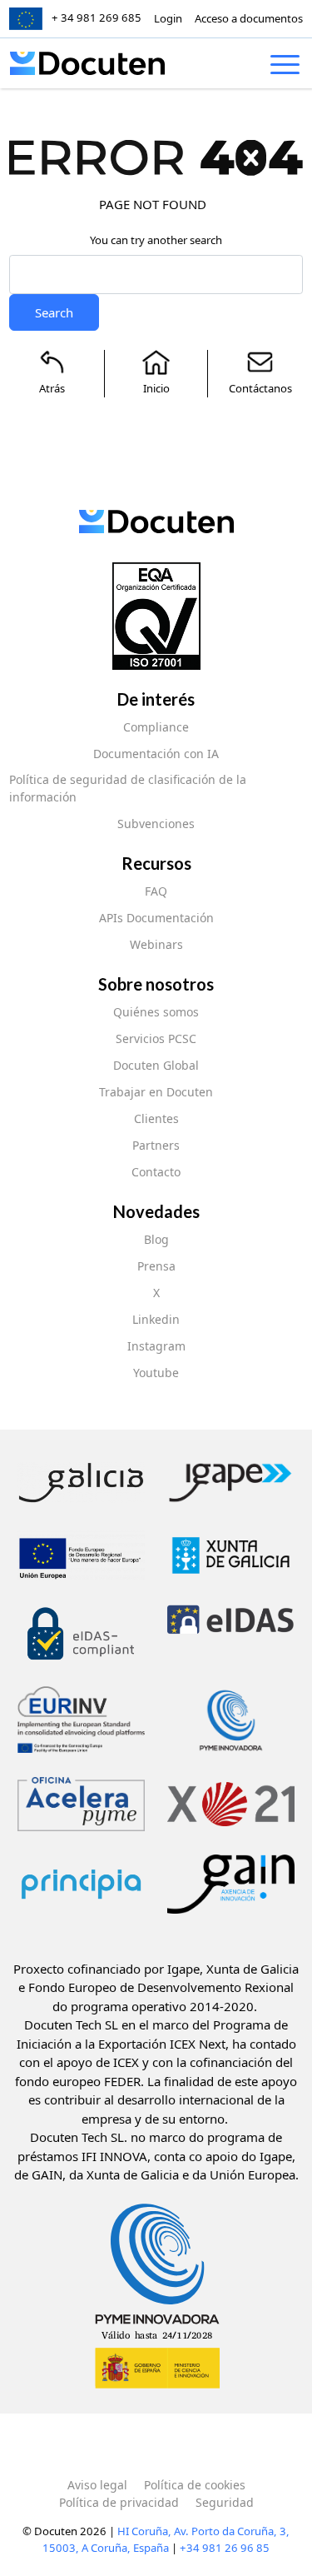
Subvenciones (156, 824)
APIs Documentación (156, 918)
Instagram (156, 1346)
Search (54, 312)
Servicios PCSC (156, 1038)
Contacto (156, 1172)
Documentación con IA (156, 754)
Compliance (156, 727)
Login (168, 18)
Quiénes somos (156, 1012)
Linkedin (156, 1319)
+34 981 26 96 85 (225, 2548)
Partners (156, 1145)
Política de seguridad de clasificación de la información (128, 788)
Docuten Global (156, 1065)
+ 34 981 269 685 (97, 17)
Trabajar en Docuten (156, 1092)
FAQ (156, 891)
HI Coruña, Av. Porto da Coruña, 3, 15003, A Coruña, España (166, 2539)
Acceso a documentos (249, 18)
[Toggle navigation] (285, 67)
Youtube (156, 1373)
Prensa (156, 1266)
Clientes (156, 1118)
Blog (156, 1239)
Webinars (156, 944)
